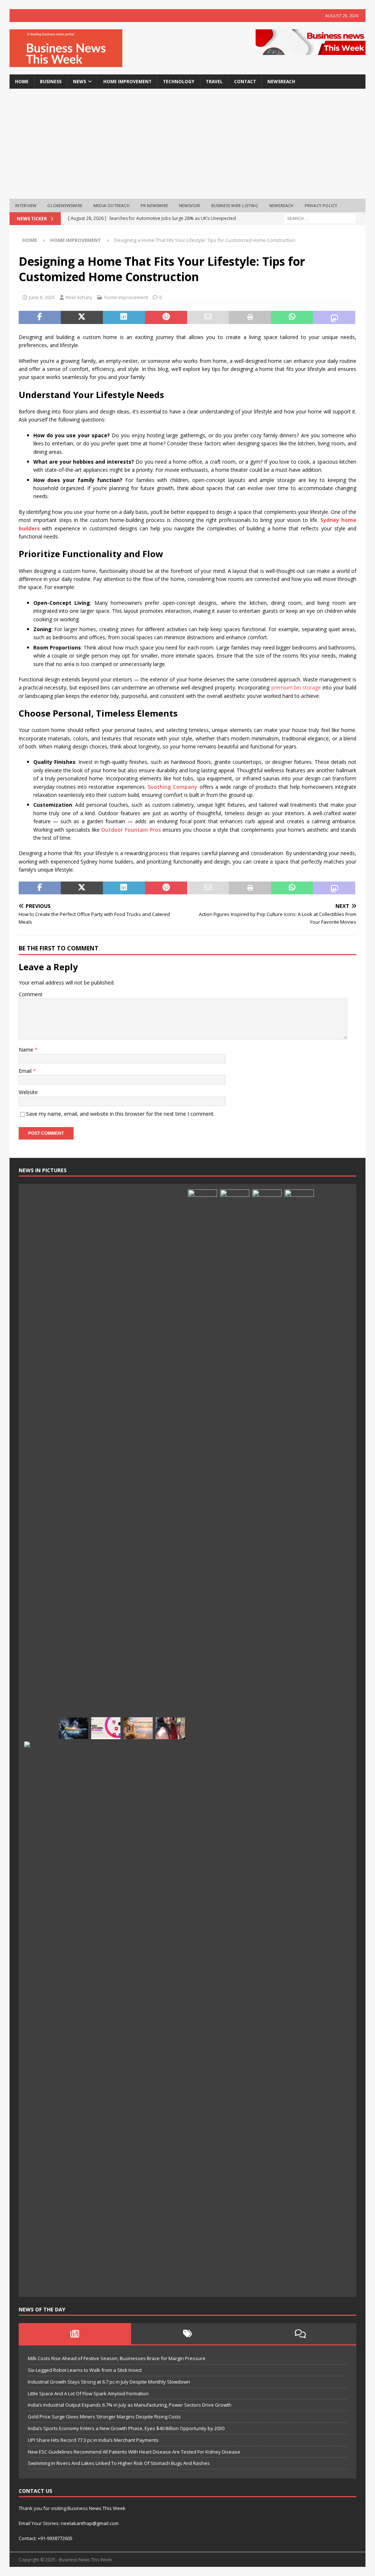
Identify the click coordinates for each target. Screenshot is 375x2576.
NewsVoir (190, 205)
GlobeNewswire (65, 205)
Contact (245, 82)
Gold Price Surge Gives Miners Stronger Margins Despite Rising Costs (104, 2417)
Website (28, 1092)
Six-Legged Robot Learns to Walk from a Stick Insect (85, 2370)
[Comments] (300, 2334)
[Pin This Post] (166, 317)
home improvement (127, 82)
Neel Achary (79, 297)
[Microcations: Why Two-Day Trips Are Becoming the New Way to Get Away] (138, 1728)
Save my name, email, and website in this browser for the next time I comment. (120, 1114)
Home (22, 82)
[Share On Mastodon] (334, 317)
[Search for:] (320, 218)
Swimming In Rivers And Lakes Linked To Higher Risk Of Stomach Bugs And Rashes (119, 2463)
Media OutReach (112, 205)
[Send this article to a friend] (208, 317)
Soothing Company (172, 787)
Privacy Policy (321, 205)
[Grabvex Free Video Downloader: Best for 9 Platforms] (106, 1728)
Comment (31, 994)
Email (26, 1071)
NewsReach (281, 82)
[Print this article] (250, 317)
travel (214, 82)
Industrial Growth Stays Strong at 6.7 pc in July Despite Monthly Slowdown (109, 2382)
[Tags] (187, 2334)
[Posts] (75, 2334)
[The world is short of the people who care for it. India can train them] (267, 1464)
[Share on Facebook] (40, 317)
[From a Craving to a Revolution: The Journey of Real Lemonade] (299, 1464)
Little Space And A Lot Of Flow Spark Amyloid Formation (88, 2393)
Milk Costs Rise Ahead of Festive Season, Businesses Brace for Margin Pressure (117, 2358)
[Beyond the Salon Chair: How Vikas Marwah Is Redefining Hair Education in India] (235, 1464)
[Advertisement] (188, 144)
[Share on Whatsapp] (292, 317)
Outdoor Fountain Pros (131, 830)
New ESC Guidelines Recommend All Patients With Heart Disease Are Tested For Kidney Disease (134, 2452)
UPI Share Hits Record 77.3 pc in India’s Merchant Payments (93, 2440)
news (79, 82)
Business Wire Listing (235, 205)
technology (179, 82)
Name (27, 1050)
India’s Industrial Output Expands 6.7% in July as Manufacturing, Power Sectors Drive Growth (130, 2405)
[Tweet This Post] (82, 317)
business (51, 82)
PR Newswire (154, 205)
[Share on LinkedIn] (124, 317)
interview (26, 205)
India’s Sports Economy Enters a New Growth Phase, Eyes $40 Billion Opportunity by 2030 (126, 2428)
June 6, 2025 (42, 297)
